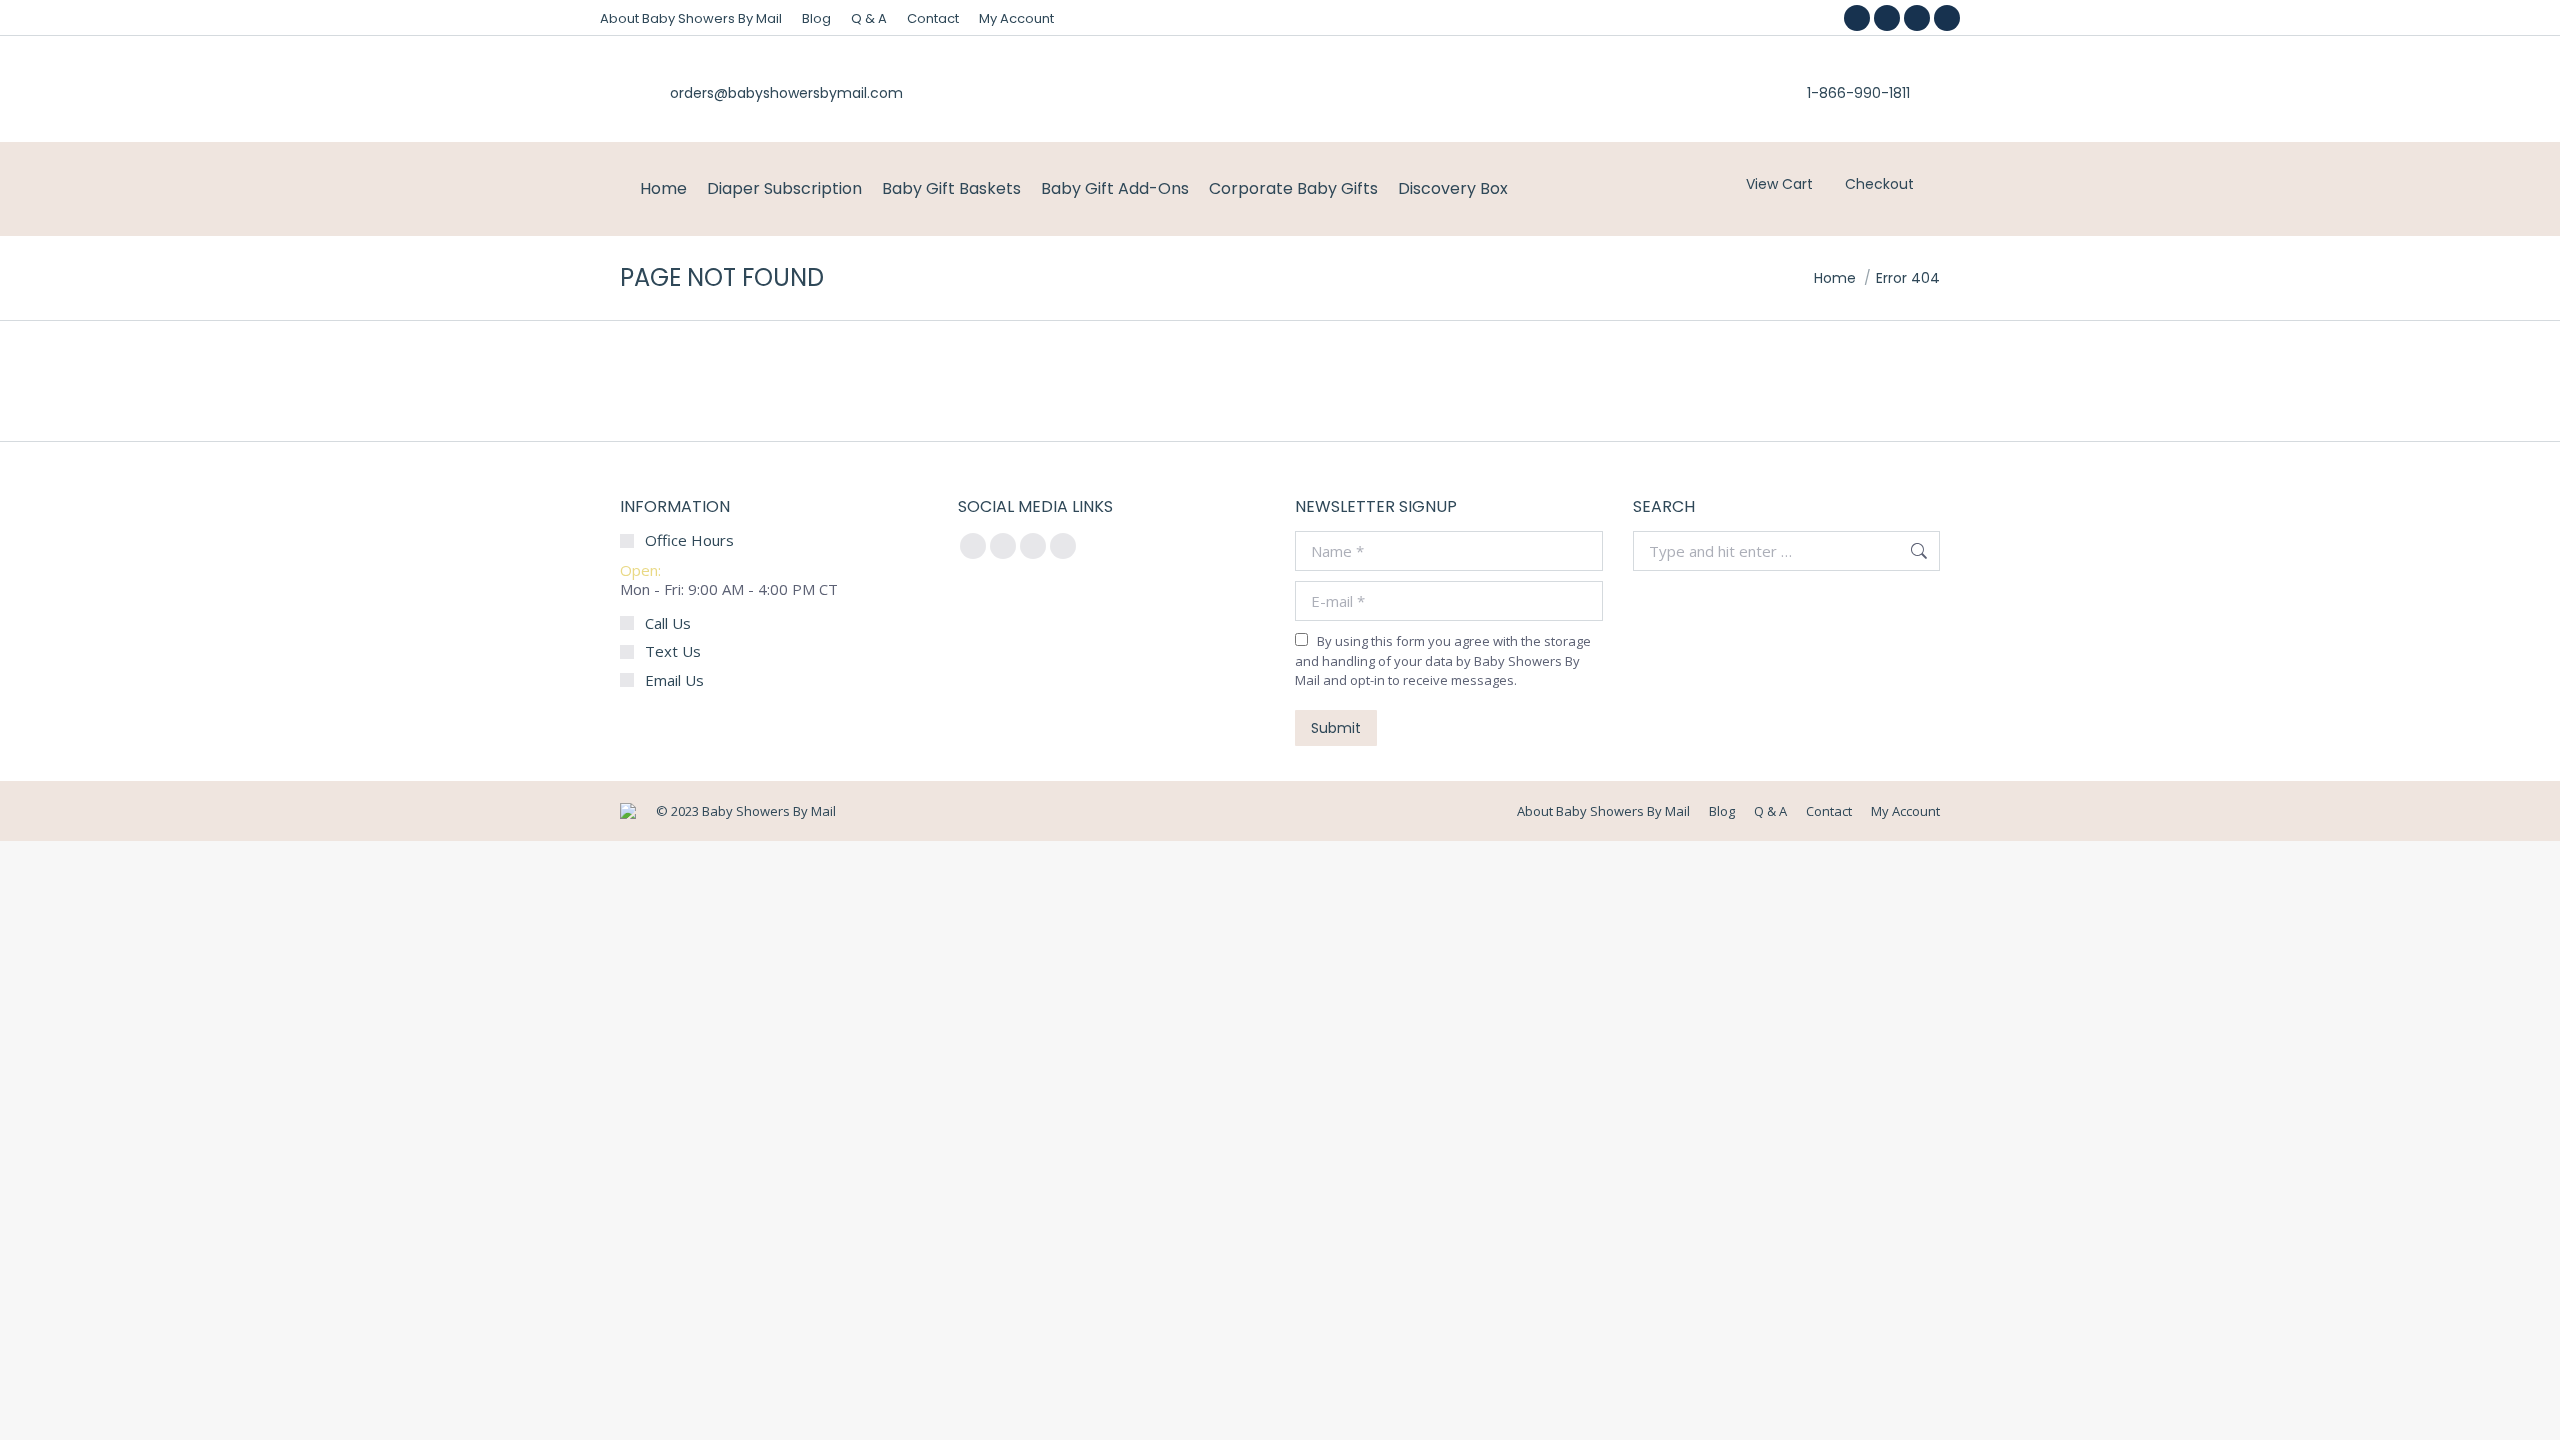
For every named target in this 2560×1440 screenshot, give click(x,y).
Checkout (1879, 184)
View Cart (1779, 184)
